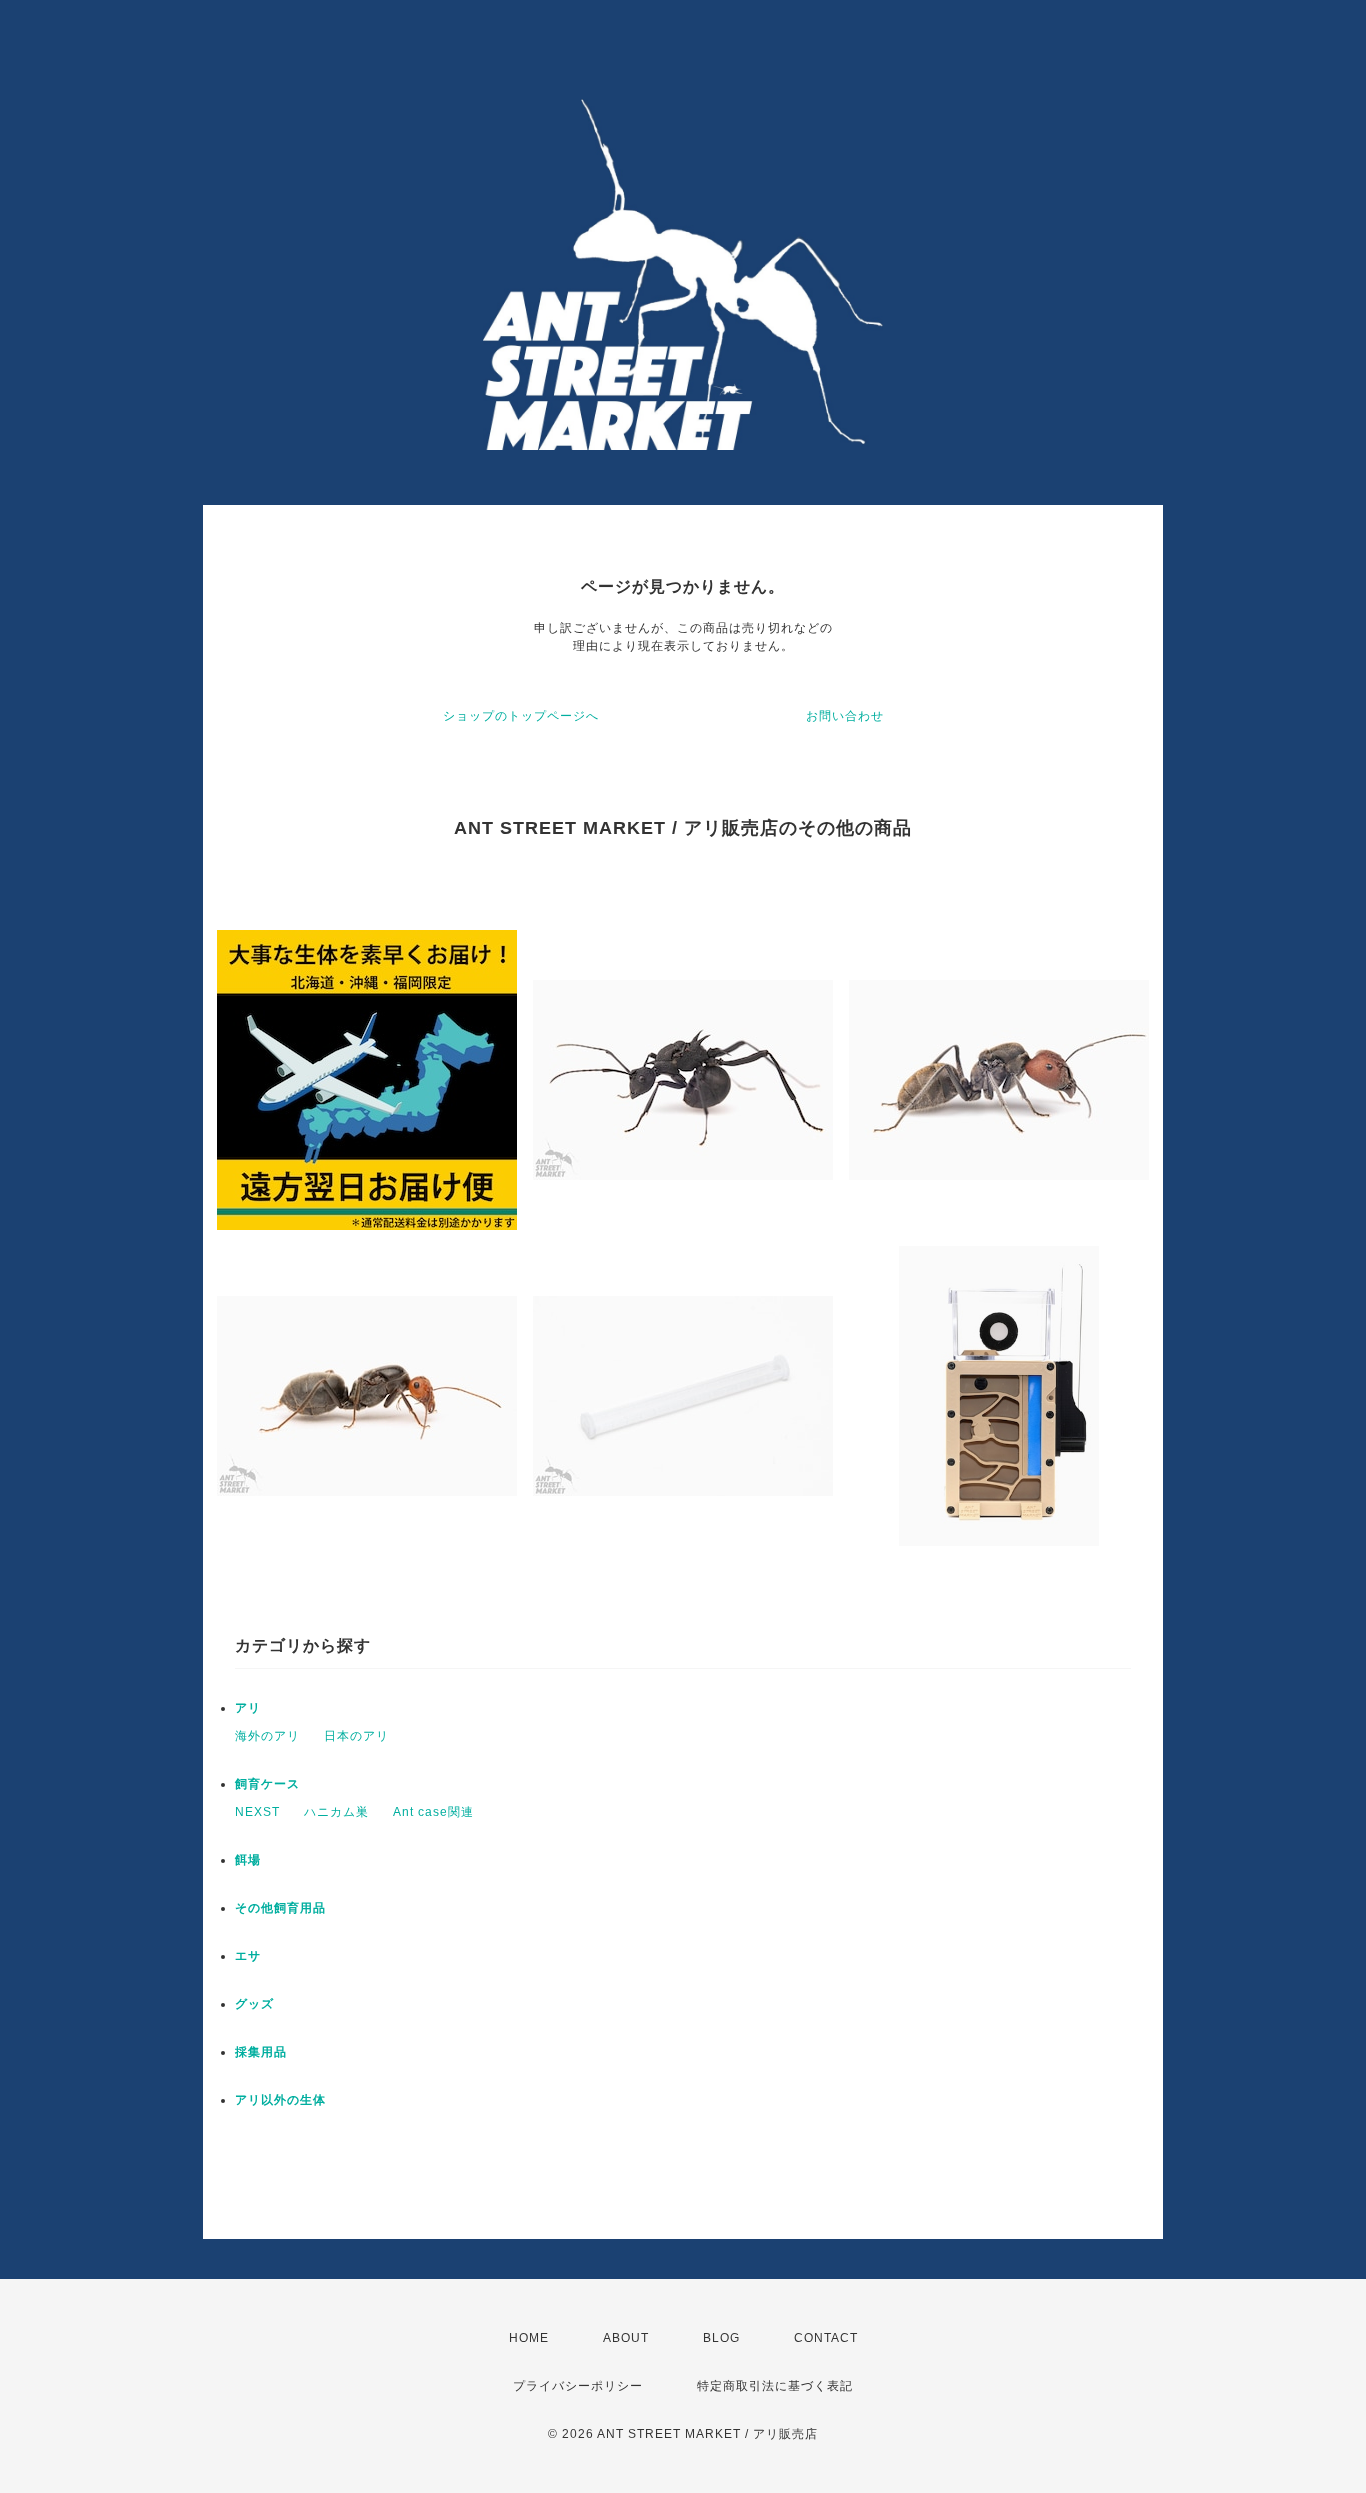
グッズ (254, 2004)
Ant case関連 (433, 1812)
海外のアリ (267, 1736)
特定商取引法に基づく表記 (775, 2386)
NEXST (257, 1812)
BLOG (721, 2338)
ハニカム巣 (336, 1812)
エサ (248, 1956)
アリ (248, 1708)
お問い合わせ (845, 716)
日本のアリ (356, 1736)
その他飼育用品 (280, 1908)
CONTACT (826, 2338)
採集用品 (261, 2052)
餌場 (248, 1860)
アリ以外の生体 (280, 2100)
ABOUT (626, 2338)
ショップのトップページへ (521, 716)
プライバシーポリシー (578, 2386)
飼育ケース (267, 1784)
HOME (529, 2338)
